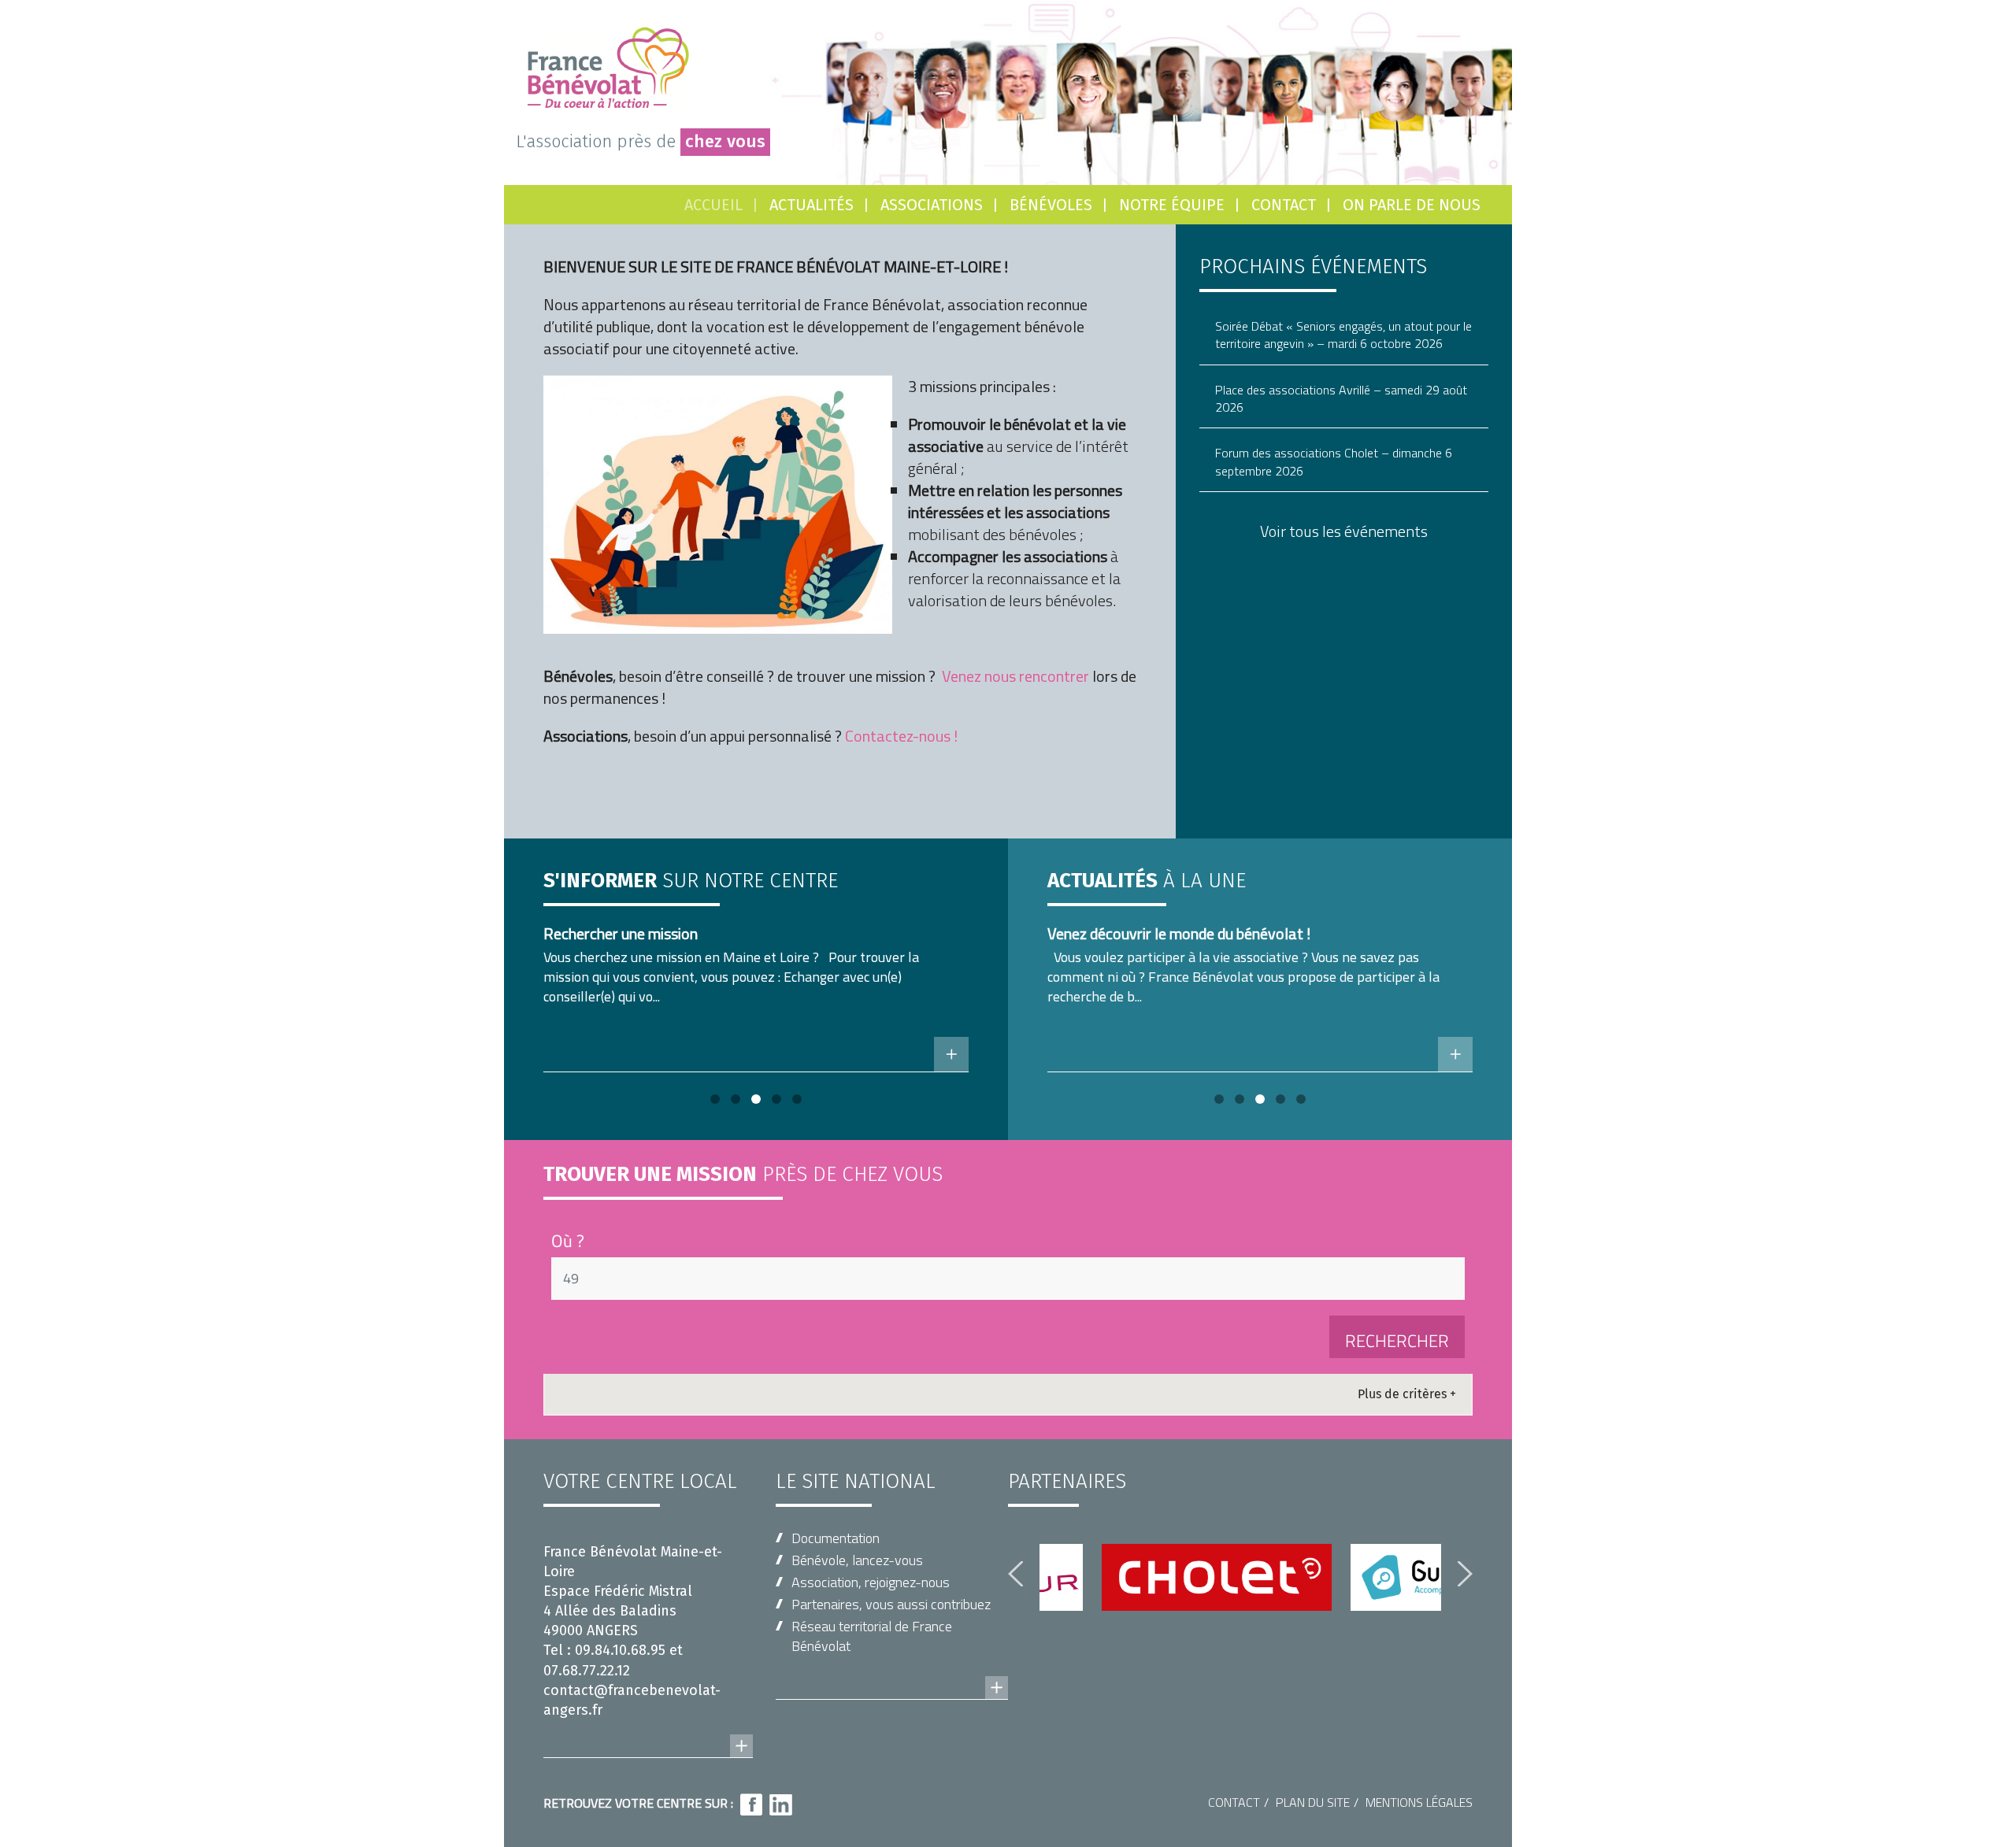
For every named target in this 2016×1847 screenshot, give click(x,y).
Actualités (812, 205)
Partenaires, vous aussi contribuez (891, 1604)
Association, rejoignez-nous (871, 1582)
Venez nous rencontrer (1015, 676)
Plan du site (1313, 1802)
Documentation (836, 1538)
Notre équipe (1172, 205)
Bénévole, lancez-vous (857, 1560)
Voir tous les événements (1344, 531)
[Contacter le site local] (648, 1730)
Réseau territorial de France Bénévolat (872, 1636)
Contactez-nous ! (901, 736)
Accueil (713, 205)
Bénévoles (1051, 205)
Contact (1284, 205)
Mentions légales (1419, 1802)
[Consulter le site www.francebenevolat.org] (892, 1672)
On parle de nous (1412, 205)
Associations (932, 205)
